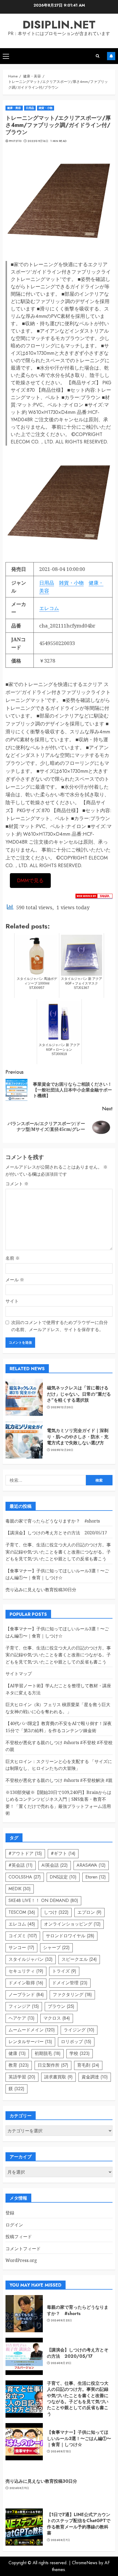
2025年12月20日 (62, 1407)
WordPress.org (21, 2260)
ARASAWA (91, 1865)
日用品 (30, 108)
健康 (17, 2053)
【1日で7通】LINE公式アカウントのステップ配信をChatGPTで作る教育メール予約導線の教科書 (79, 2524)
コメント (17, 1184)
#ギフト (63, 1853)
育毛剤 (88, 2065)
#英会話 (21, 1865)
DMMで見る (30, 881)
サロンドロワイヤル (70, 1936)
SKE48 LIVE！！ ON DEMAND (43, 1900)
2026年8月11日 (19, 2488)
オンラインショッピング (72, 1924)
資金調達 (95, 2077)
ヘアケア (22, 2018)
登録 (10, 2213)
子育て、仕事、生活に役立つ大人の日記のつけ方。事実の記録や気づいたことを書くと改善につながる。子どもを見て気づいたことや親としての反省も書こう (58, 1552)
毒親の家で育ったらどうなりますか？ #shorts (53, 1521)
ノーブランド (26, 1995)
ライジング (79, 2030)
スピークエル (79, 1959)
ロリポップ (76, 2042)
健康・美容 (14, 108)
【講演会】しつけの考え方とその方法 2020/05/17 (56, 1533)
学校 (80, 2053)
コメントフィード (23, 2249)
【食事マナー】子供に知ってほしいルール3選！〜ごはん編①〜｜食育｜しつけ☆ (57, 1574)
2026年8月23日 (61, 2321)
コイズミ (23, 1936)
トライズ (64, 1971)
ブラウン (61, 2006)
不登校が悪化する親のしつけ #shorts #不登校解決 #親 (59, 1780)
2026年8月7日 (61, 2540)
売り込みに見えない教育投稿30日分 (41, 1590)
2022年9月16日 (38, 141)
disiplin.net (59, 25)
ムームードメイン (32, 2030)
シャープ (56, 1948)
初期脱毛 (48, 2053)
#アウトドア (25, 1853)
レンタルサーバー (30, 2042)
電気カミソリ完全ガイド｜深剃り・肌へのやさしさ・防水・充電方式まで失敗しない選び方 (78, 1437)
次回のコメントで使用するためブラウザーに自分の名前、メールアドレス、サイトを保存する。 (60, 1326)
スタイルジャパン (31, 1959)
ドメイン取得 (26, 1983)
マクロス (57, 2018)
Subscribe (111, 56)
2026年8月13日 (61, 2452)
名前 (13, 1258)
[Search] (98, 56)
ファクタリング (72, 1995)
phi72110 (15, 141)
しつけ (56, 1912)
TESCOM (22, 1912)
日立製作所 (53, 2065)
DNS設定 (63, 1877)
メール (15, 1280)
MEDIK (20, 1889)
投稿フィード (19, 2237)
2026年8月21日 (61, 2363)
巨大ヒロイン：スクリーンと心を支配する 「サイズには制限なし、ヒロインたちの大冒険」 (59, 1765)
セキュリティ (26, 1971)
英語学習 (22, 2077)
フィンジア (24, 2006)
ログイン (14, 2225)
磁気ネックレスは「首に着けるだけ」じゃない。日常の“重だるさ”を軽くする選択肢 (79, 1394)
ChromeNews (85, 2563)
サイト (12, 1301)
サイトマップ (19, 1674)
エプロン (89, 1912)
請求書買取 (58, 2077)
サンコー (21, 1948)
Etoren (96, 1877)
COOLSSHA (25, 1877)
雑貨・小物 (46, 108)
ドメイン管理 (70, 1983)
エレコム (49, 608)
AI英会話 (55, 1865)
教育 (19, 2065)
